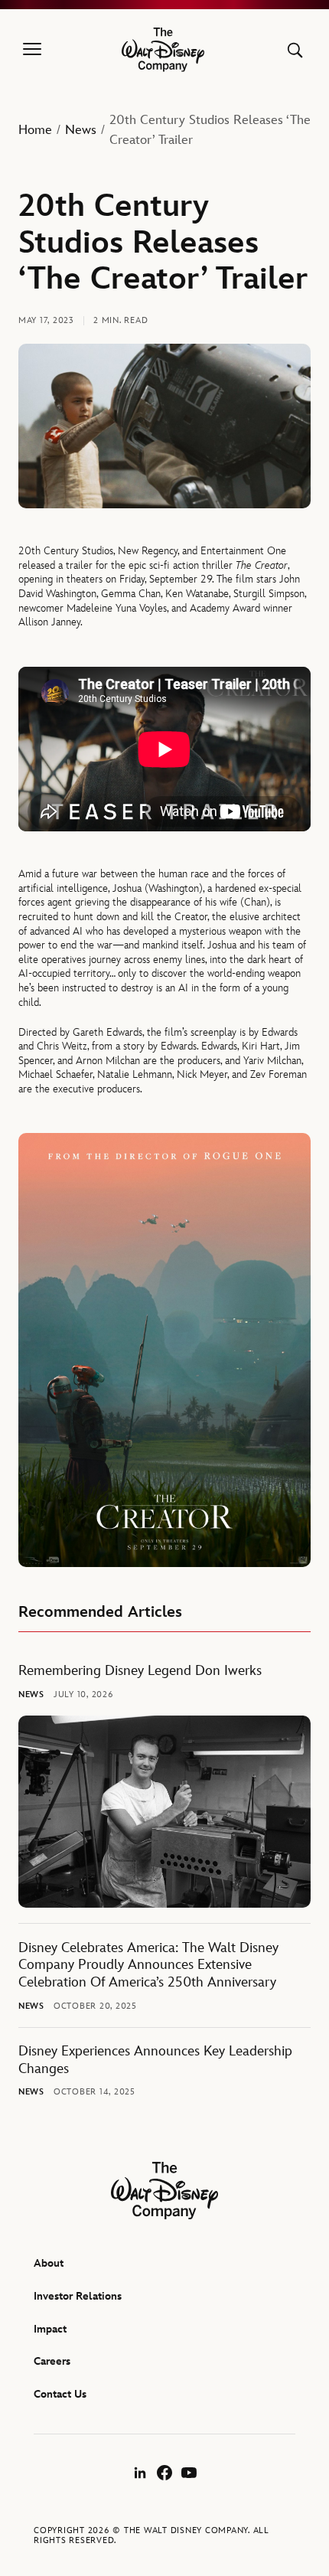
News (81, 130)
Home (35, 130)
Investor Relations (78, 2296)
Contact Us (60, 2394)
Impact (50, 2329)
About (49, 2263)
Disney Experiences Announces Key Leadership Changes (155, 2060)
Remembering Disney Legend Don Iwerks (140, 1671)
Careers (52, 2361)
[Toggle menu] (32, 50)
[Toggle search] (295, 50)
